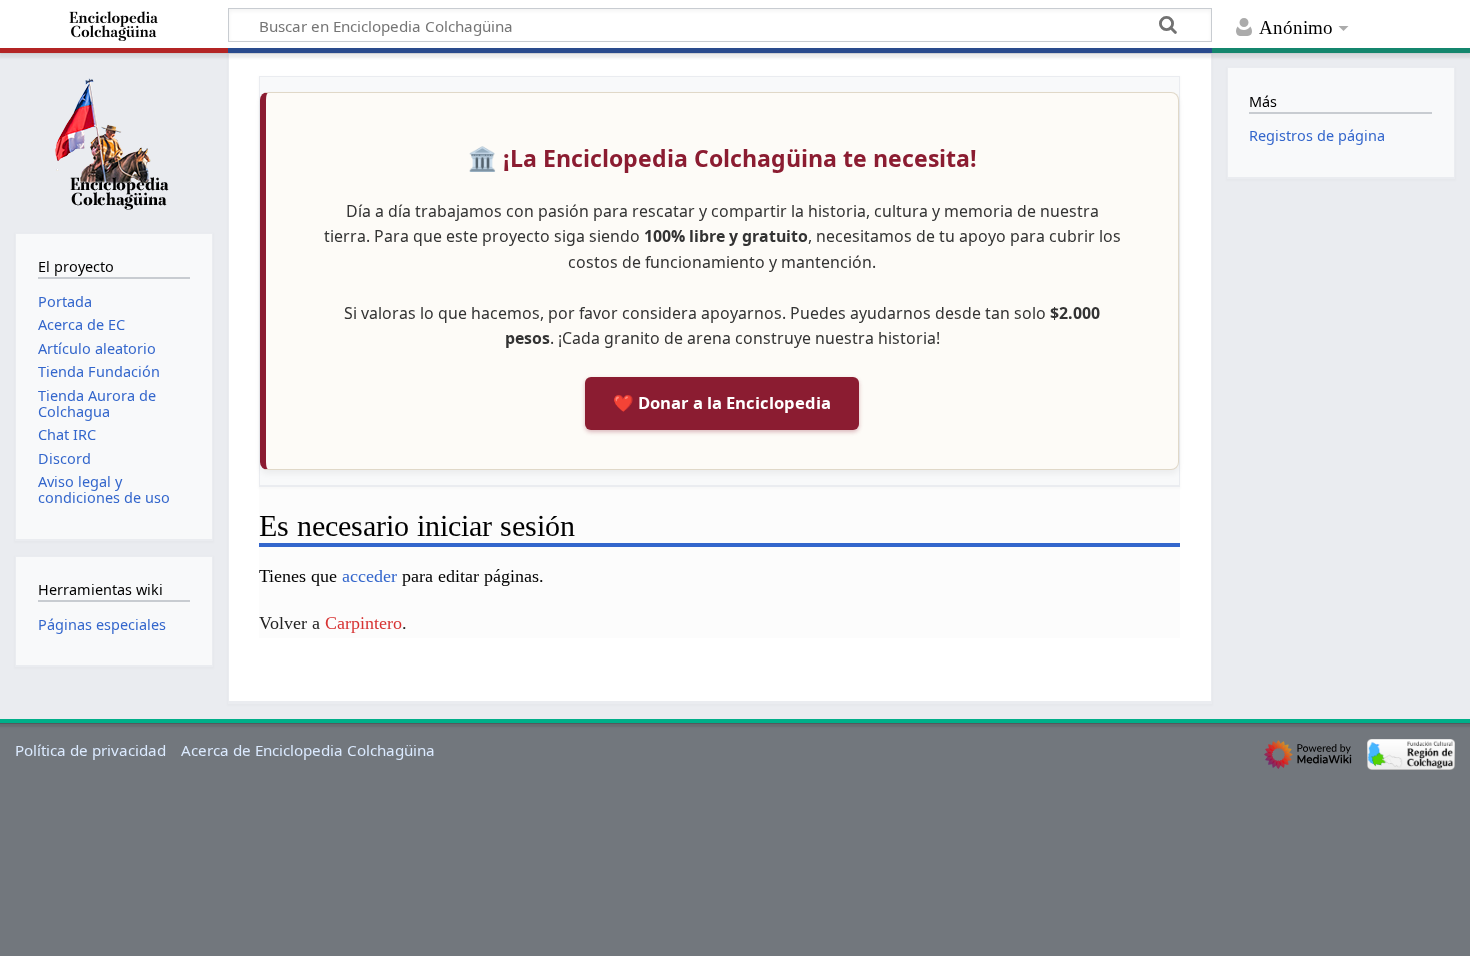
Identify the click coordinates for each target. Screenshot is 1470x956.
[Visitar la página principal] (114, 141)
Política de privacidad (90, 750)
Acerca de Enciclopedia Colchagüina (308, 750)
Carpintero (363, 623)
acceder (369, 576)
